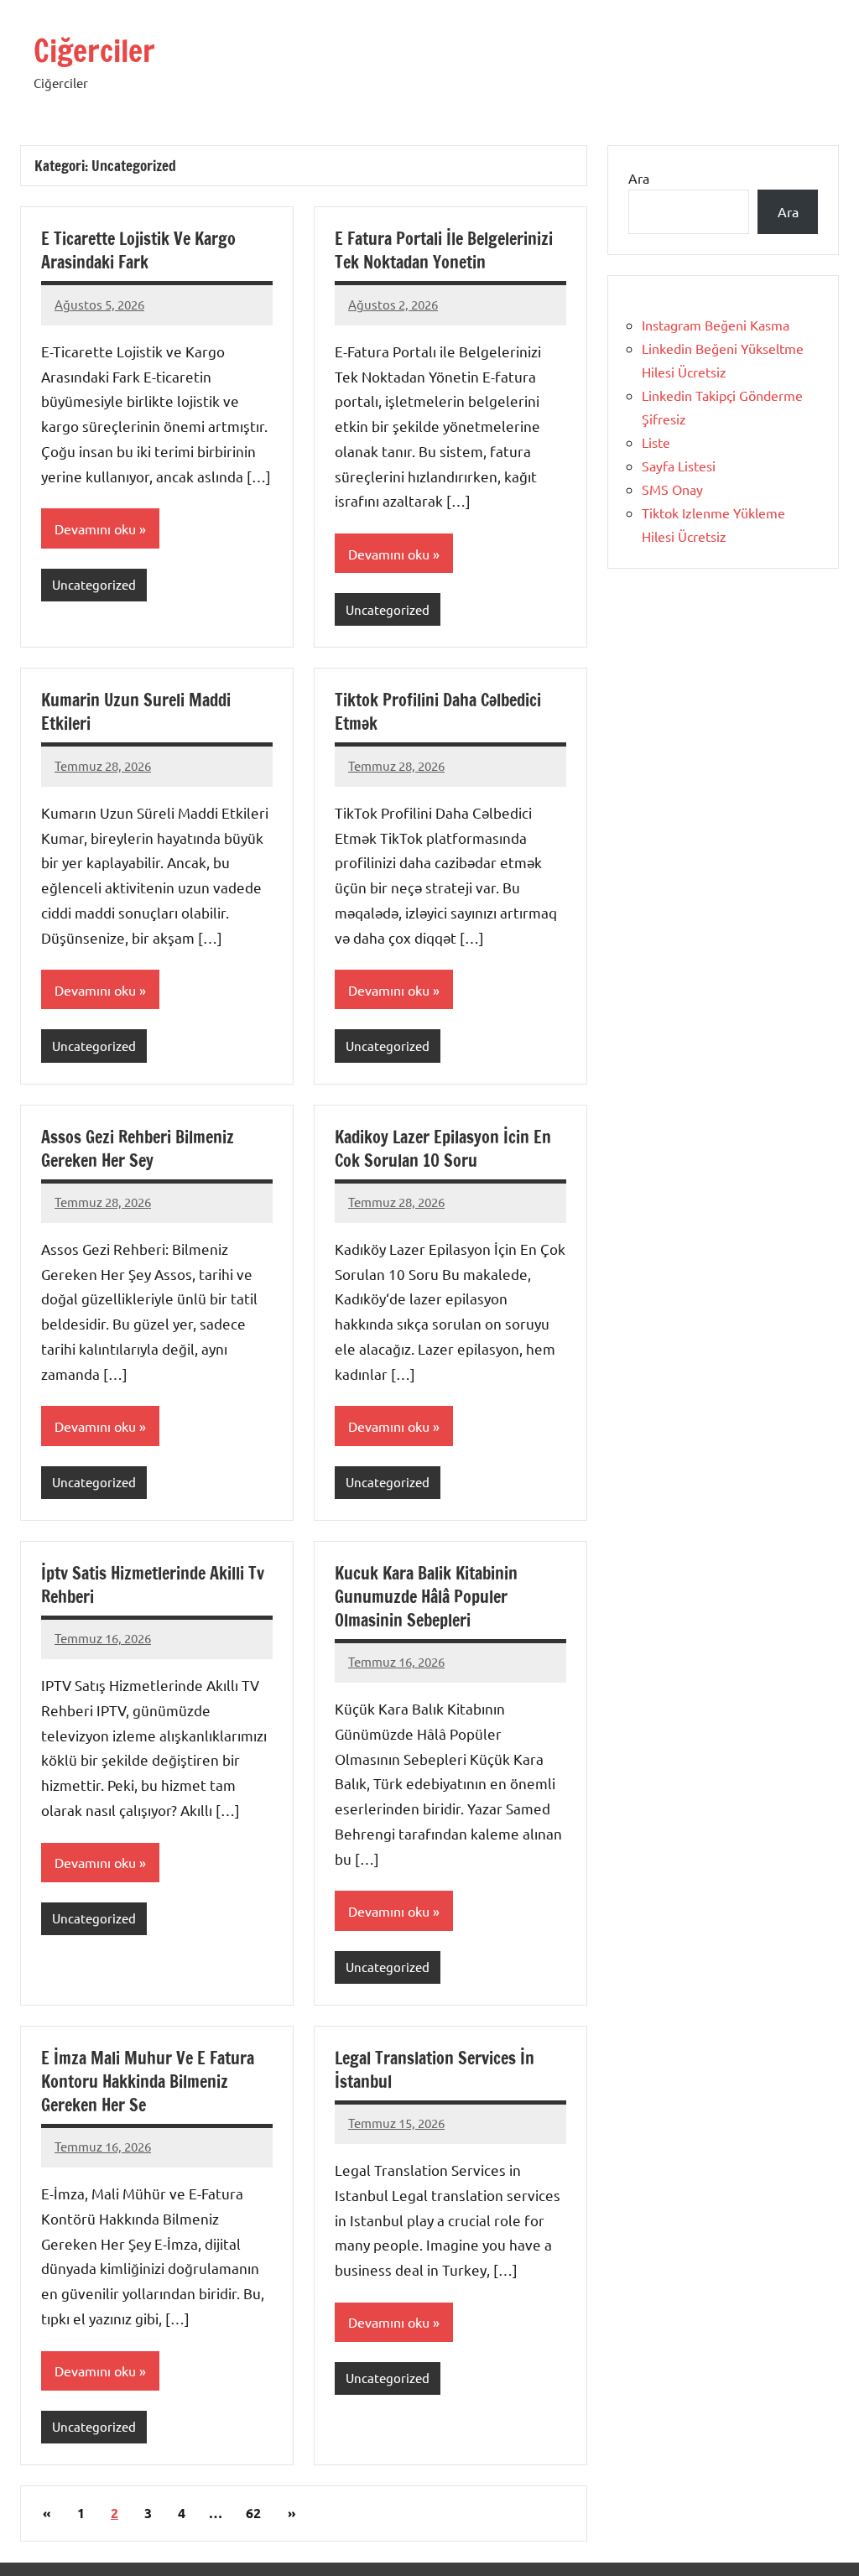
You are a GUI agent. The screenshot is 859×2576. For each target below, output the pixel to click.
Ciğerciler (94, 51)
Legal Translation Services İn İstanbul (435, 2070)
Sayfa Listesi (679, 466)
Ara (639, 178)
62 (253, 2513)
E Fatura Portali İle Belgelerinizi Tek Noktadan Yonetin (444, 250)
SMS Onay (672, 489)
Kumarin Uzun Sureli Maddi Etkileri (136, 712)
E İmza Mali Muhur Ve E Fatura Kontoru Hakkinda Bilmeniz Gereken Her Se (148, 2082)
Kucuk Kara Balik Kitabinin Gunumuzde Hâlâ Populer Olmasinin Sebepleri (426, 1597)
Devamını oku (95, 528)
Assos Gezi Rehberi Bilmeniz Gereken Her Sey (138, 1149)
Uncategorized (94, 584)
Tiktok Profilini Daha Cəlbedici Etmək (438, 712)
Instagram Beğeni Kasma (716, 325)
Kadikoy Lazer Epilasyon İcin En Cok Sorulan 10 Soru (443, 1149)
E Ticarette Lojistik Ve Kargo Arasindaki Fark (138, 250)
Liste (656, 442)
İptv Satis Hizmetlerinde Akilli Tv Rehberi (153, 1585)
